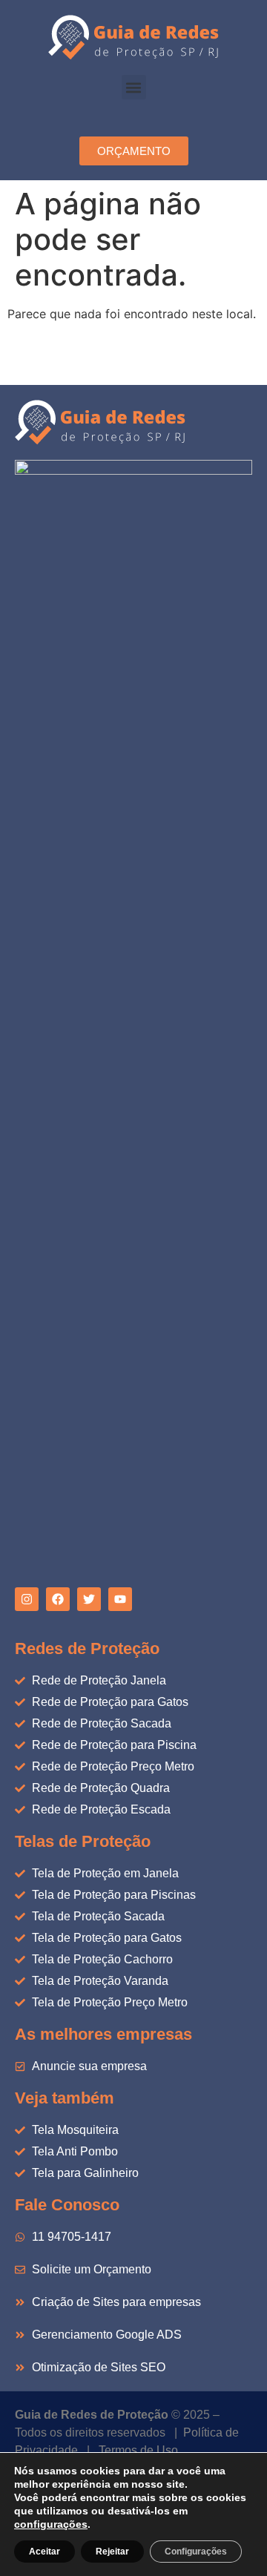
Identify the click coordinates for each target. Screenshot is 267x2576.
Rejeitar (112, 2552)
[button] (134, 87)
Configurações (196, 2552)
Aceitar (44, 2552)
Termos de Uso (138, 2450)
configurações (51, 2524)
